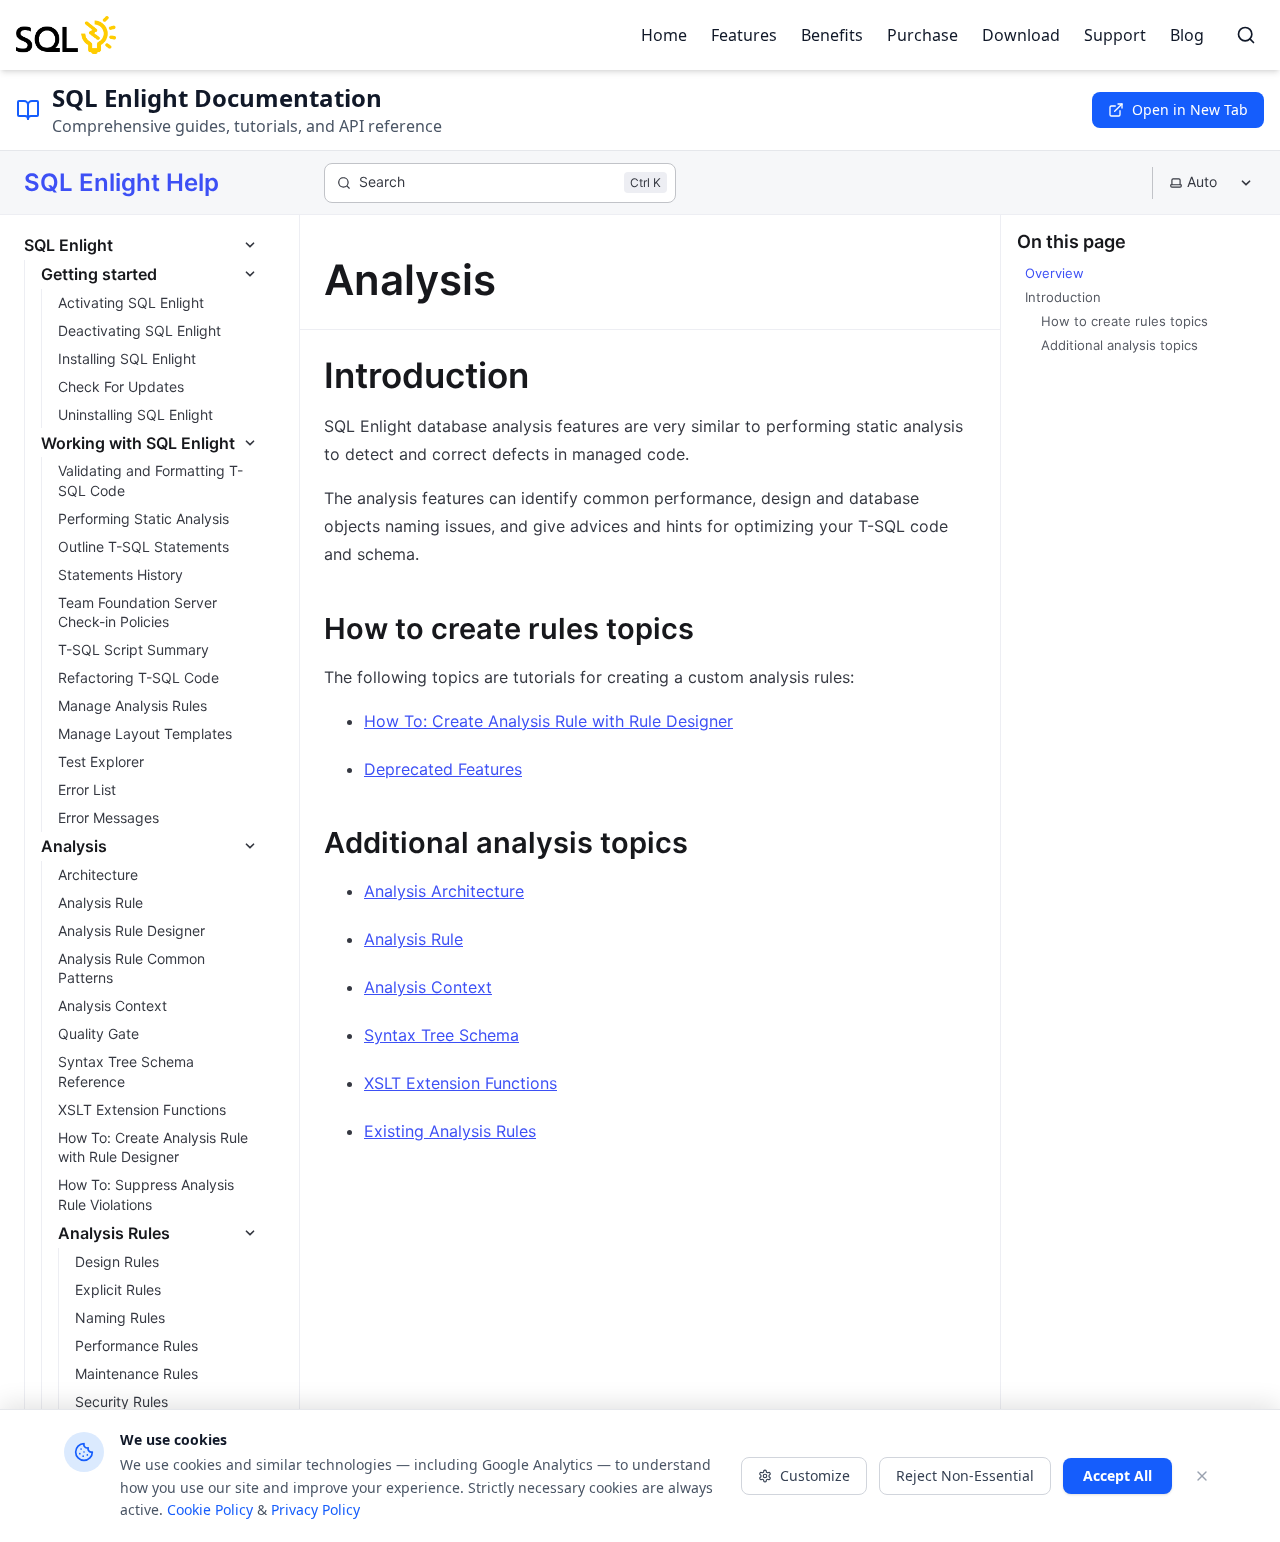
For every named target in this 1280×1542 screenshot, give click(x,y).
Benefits (832, 35)
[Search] (1246, 35)
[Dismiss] (1202, 1476)
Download (1021, 35)
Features (744, 35)
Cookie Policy (210, 1509)
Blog (1187, 35)
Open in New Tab (1190, 109)
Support (1115, 35)
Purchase (922, 35)
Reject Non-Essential (965, 1475)
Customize (815, 1475)
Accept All (1117, 1475)
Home (664, 35)
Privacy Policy (315, 1509)
